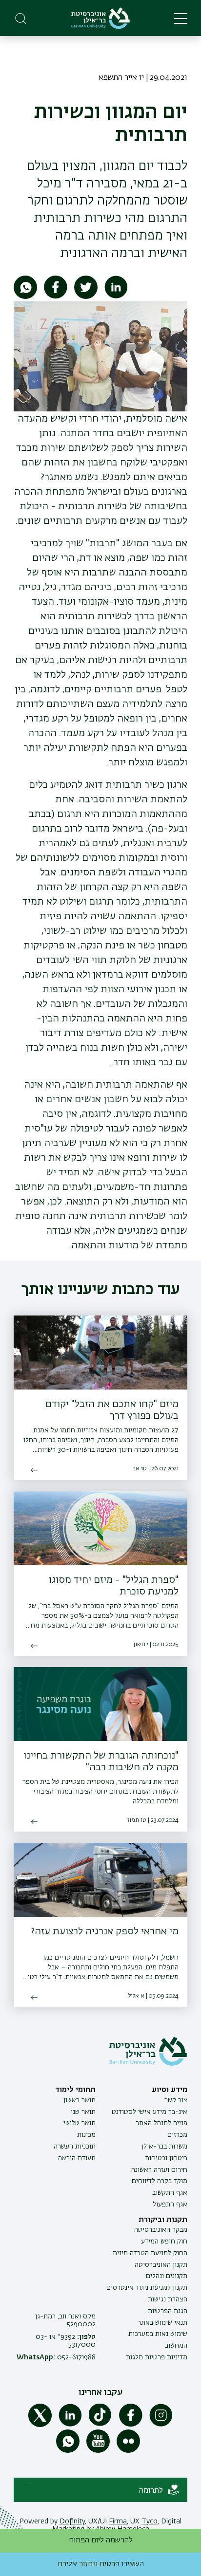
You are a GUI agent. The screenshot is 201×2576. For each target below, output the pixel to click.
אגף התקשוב (170, 2193)
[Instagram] (161, 2425)
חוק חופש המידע (164, 2242)
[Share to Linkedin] (116, 297)
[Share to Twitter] (86, 297)
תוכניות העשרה (75, 2147)
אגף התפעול (170, 2205)
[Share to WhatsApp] (25, 297)
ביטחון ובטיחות (166, 2158)
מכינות (86, 2135)
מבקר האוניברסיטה (161, 2230)
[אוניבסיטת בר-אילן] (100, 18)
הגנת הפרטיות (168, 2311)
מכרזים (177, 2135)
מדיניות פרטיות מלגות (157, 2357)
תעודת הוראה (77, 2158)
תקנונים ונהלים (167, 2276)
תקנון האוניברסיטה (161, 2265)
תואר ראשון (80, 2100)
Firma (118, 2521)
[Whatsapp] (68, 2451)
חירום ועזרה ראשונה (159, 2170)
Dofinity (72, 2521)
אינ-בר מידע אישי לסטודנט (150, 2112)
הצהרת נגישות (168, 2299)
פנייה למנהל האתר (161, 2123)
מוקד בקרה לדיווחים (160, 2181)
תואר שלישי (80, 2123)
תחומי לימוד (75, 2090)
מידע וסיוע (170, 2090)
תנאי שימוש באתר (162, 2323)
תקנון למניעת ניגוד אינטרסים (147, 2288)
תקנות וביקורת (163, 2220)
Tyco (150, 2521)
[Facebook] (131, 2425)
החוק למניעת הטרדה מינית (150, 2253)
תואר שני (83, 2112)
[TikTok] (100, 2425)
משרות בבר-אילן (164, 2147)
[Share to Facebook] (56, 297)
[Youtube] (98, 2451)
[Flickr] (128, 2451)
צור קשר (176, 2100)
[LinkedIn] (70, 2425)
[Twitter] (40, 2425)
